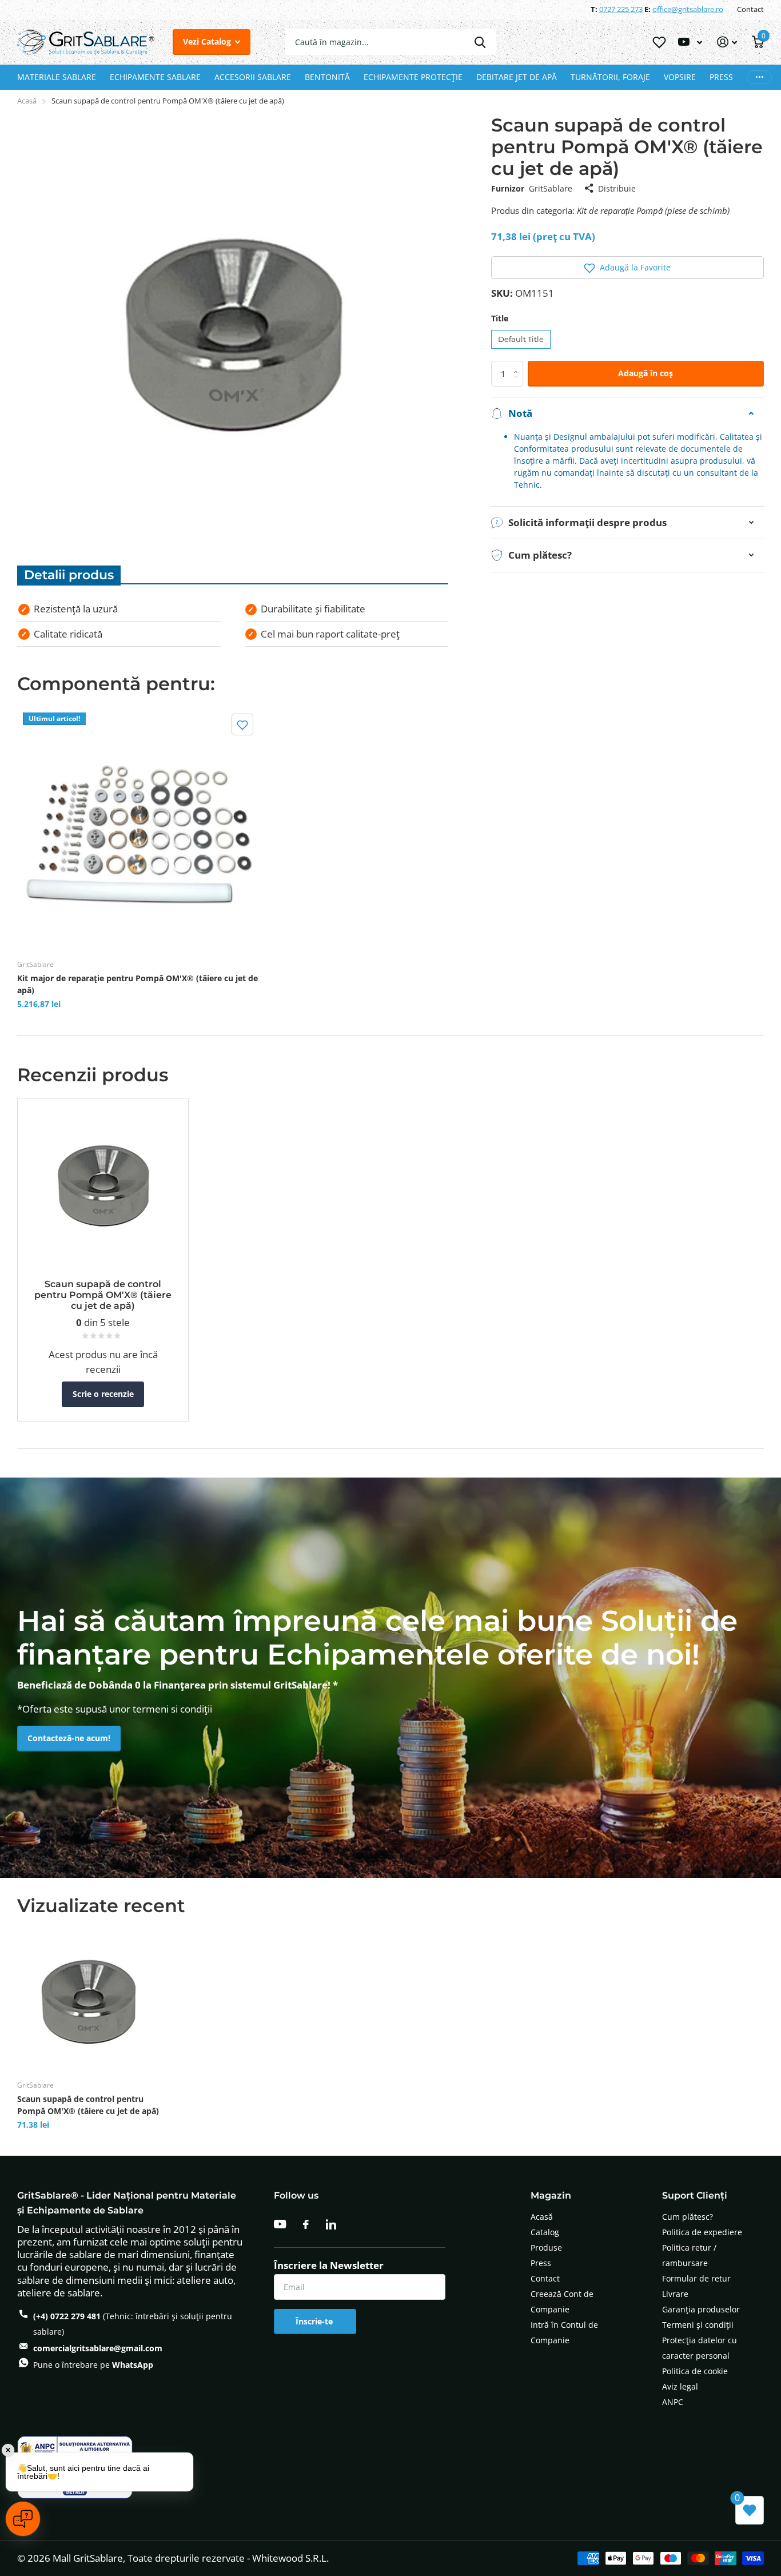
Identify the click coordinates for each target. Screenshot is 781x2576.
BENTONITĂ (327, 77)
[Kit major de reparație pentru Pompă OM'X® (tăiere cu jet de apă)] (139, 828)
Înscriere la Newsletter (329, 2266)
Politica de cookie (695, 2371)
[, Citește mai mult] (690, 42)
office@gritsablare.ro (688, 9)
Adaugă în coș (645, 373)
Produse (546, 2247)
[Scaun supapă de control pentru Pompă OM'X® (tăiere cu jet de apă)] (88, 2000)
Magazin (551, 2195)
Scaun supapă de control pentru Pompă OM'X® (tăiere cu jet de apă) (88, 2105)
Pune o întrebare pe (93, 2365)
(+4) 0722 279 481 (67, 2316)
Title (500, 318)
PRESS (721, 77)
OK (480, 42)
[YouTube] (280, 2224)
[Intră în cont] (727, 42)
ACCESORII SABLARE (253, 77)
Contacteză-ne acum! (69, 1738)
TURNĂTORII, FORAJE (610, 77)
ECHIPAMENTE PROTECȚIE (413, 77)
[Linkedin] (331, 2224)
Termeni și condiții (698, 2325)
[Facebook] (306, 2224)
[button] (627, 268)
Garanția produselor (701, 2309)
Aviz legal (680, 2386)
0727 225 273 (621, 9)
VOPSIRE (680, 77)
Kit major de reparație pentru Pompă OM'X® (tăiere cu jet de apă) (138, 984)
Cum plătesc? (688, 2217)
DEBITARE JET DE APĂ (517, 77)
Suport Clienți (695, 2195)
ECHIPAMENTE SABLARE (155, 77)
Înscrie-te (315, 2321)
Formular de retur (696, 2278)
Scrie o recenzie (103, 1394)
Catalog (545, 2232)
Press (541, 2263)
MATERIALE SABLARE (57, 77)
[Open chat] (23, 2519)
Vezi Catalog (208, 41)
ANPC (673, 2402)
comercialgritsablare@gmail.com (98, 2348)
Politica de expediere (702, 2232)
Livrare (675, 2294)
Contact (750, 9)
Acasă (27, 101)
